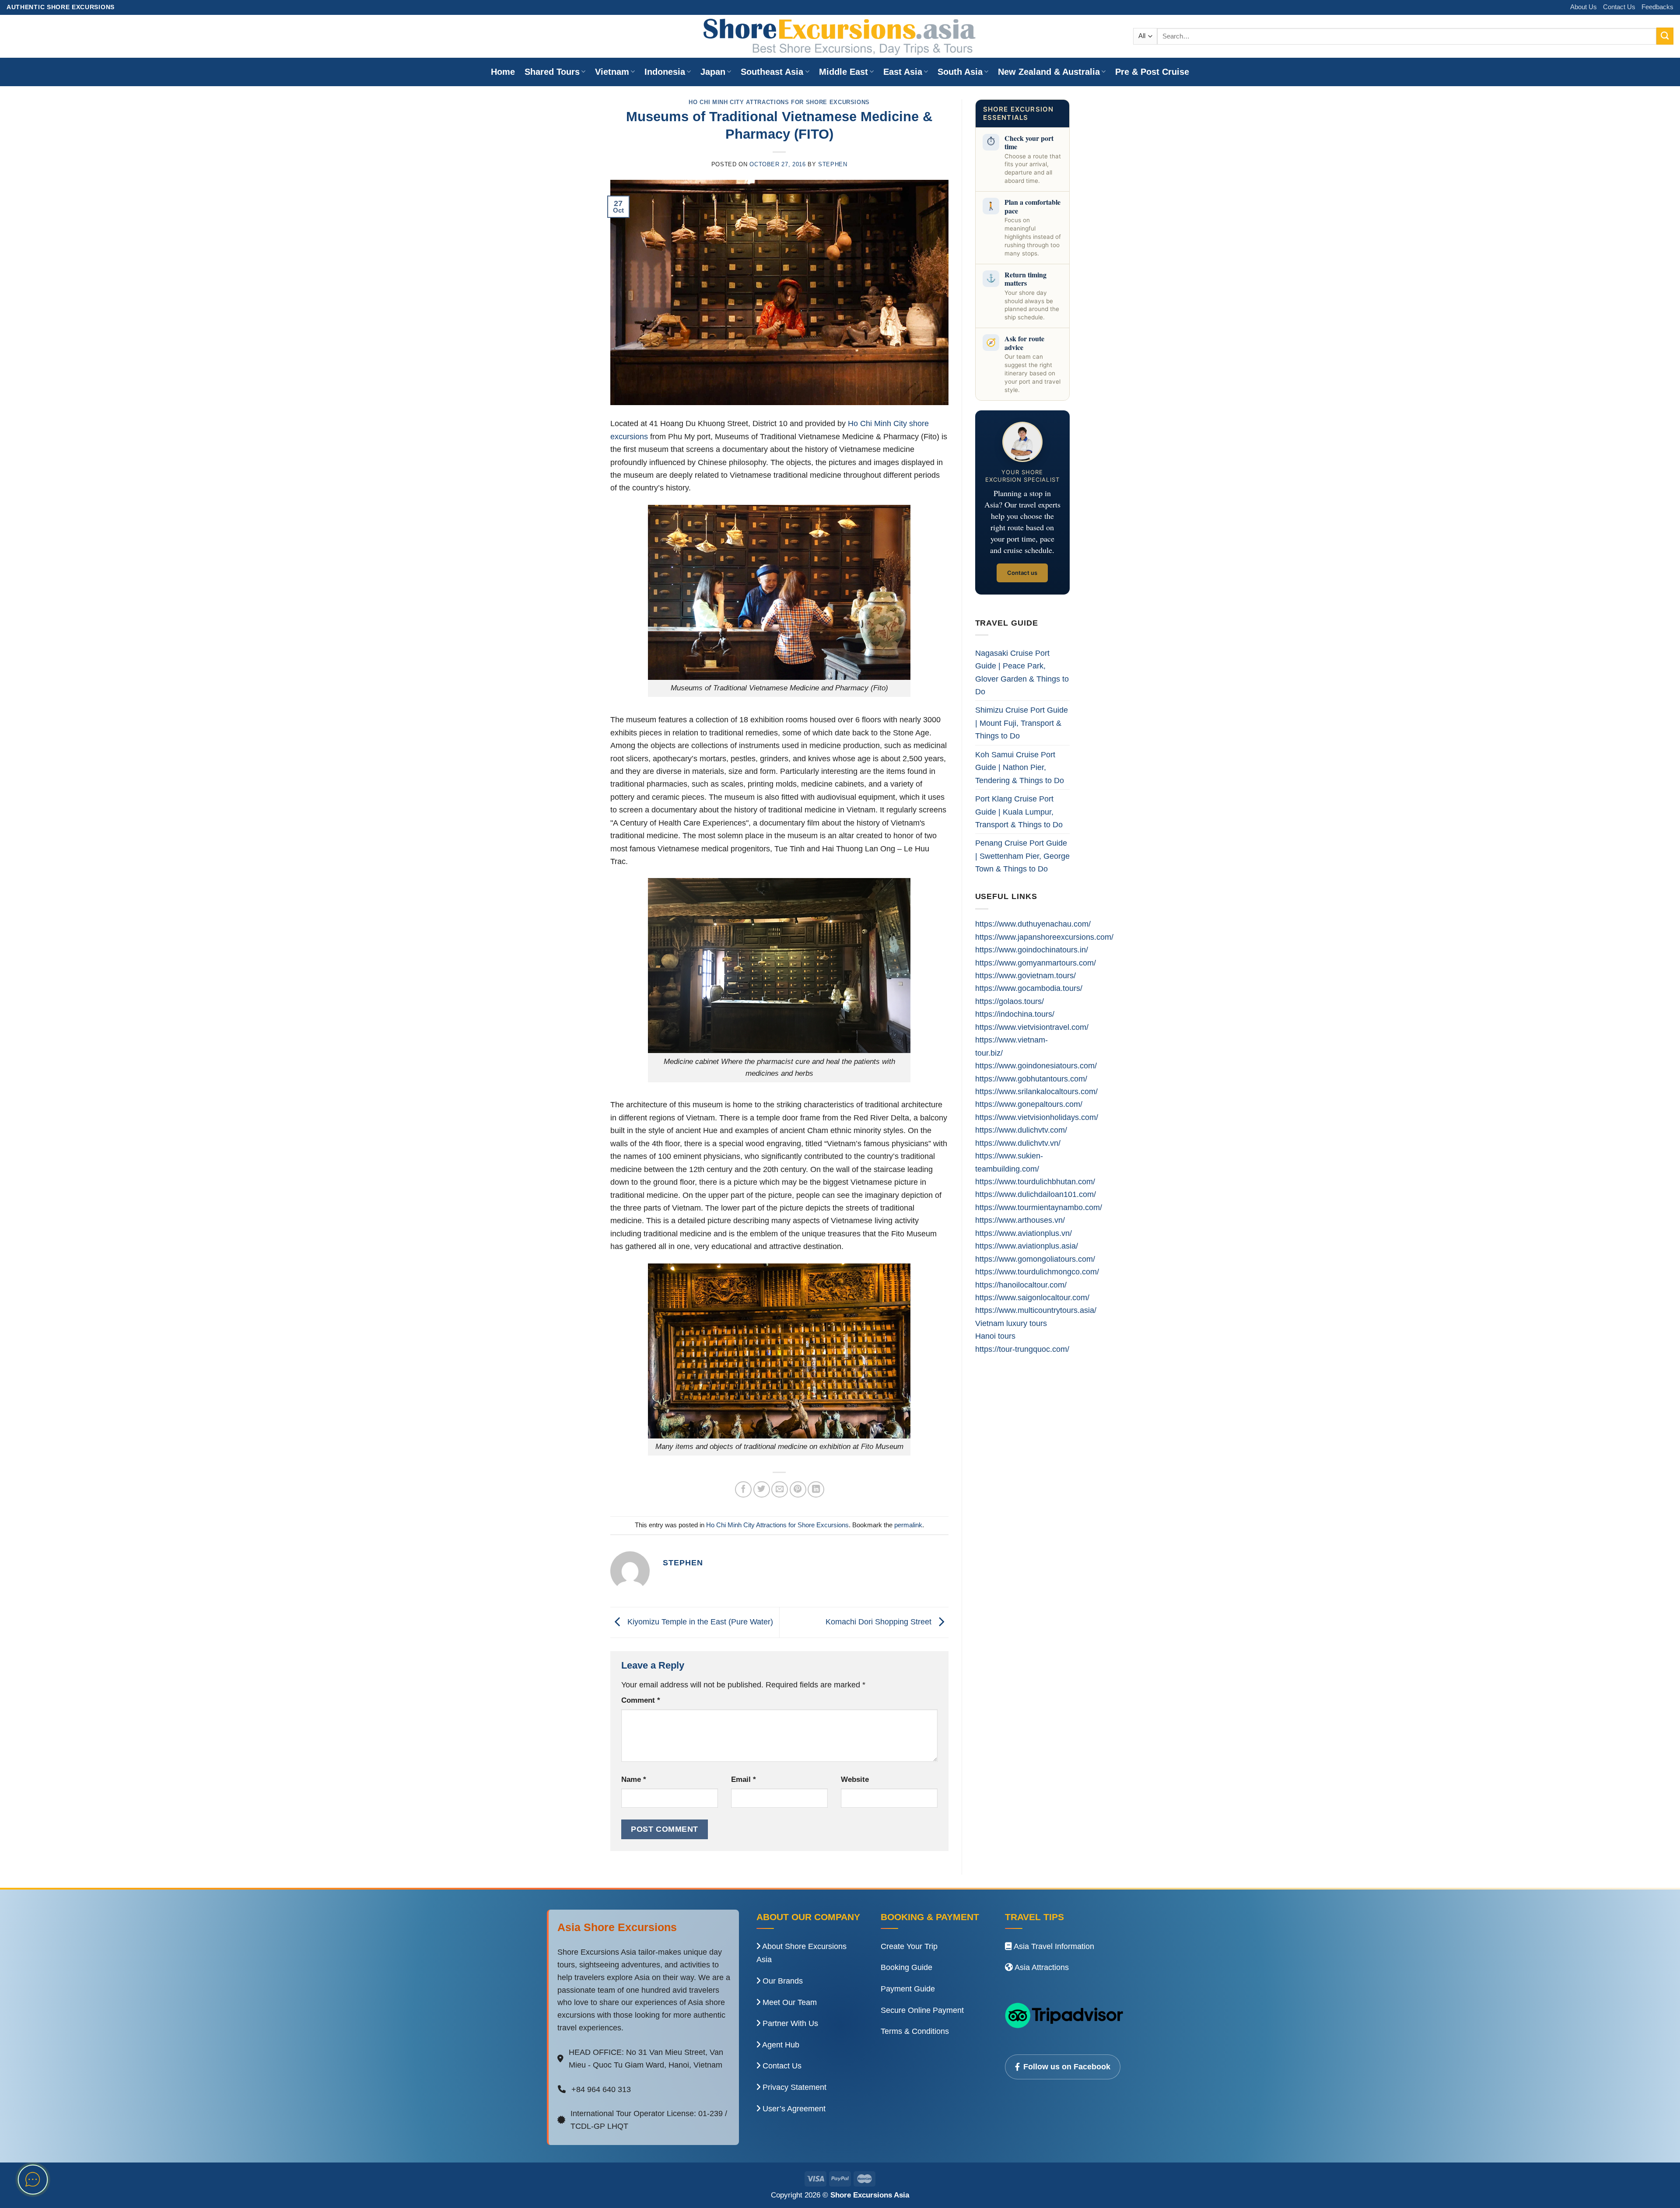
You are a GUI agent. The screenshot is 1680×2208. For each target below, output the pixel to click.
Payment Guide (908, 1989)
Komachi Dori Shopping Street (880, 1622)
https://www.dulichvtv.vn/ (1018, 1143)
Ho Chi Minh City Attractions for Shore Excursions (779, 102)
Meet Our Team (789, 2002)
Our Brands (782, 1981)
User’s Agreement (793, 2109)
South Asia (960, 72)
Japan (713, 72)
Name (634, 1779)
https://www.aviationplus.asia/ (1027, 1246)
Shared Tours (552, 72)
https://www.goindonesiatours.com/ (1036, 1066)
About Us (1584, 7)
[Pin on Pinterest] (798, 1490)
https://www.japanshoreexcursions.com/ (1044, 937)
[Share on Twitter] (762, 1490)
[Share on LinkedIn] (816, 1490)
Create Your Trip (909, 1946)
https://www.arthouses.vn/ (1020, 1220)
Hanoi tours (995, 1336)
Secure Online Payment (922, 2010)
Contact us (1022, 573)
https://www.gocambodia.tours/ (1029, 988)
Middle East (843, 72)
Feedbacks (1657, 7)
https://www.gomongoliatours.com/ (1035, 1259)
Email (744, 1779)
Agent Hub (780, 2045)
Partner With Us (789, 2023)
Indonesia (665, 72)
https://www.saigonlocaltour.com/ (1032, 1297)
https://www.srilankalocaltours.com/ (1036, 1091)
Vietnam (612, 72)
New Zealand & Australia (1049, 72)
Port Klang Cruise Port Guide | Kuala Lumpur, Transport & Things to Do (1019, 812)
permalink (908, 1525)
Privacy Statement (793, 2087)
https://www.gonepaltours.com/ (1029, 1104)
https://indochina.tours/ (1015, 1014)
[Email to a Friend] (780, 1490)
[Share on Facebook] (743, 1490)
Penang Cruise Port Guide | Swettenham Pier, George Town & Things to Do (1022, 856)
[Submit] (1665, 36)
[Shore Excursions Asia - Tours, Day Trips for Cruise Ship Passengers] (840, 36)
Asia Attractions (1041, 1967)
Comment (641, 1700)
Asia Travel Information (1053, 1946)
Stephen (833, 164)
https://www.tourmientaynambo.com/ (1039, 1207)
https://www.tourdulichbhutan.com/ (1035, 1181)
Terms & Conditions (915, 2031)
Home (503, 72)
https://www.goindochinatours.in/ (1032, 950)
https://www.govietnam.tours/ (1025, 975)
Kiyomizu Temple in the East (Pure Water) (699, 1622)
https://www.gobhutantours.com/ (1031, 1079)
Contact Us (1619, 7)
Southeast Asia (772, 72)
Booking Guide (906, 1967)
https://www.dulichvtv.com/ (1021, 1130)
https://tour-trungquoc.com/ (1022, 1349)
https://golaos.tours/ (1010, 1001)
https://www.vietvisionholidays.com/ (1037, 1117)
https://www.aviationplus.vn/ (1024, 1233)
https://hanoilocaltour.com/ (1021, 1285)
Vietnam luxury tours (1011, 1323)
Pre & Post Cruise (1152, 72)
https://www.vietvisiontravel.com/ (1032, 1027)
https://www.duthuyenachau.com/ (1033, 924)
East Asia (903, 72)
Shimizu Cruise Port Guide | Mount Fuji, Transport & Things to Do (1022, 723)
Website (855, 1779)
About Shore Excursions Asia (801, 1953)
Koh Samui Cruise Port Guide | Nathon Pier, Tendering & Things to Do (1020, 767)
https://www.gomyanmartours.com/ (1036, 963)
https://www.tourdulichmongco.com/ (1037, 1272)
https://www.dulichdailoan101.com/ (1036, 1194)
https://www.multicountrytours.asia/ (1036, 1310)
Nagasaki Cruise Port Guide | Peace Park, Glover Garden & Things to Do (1022, 672)
